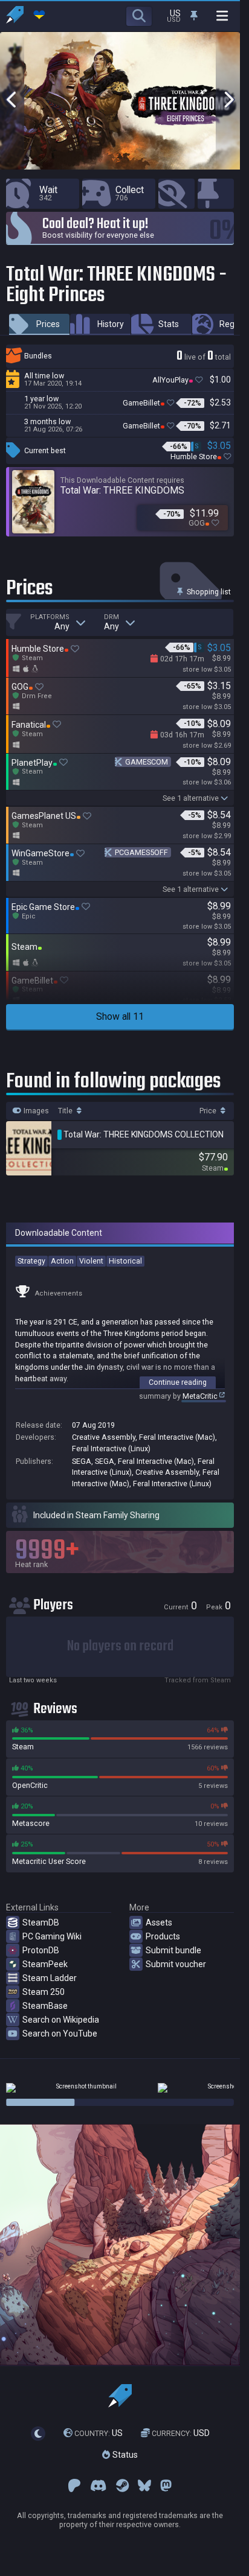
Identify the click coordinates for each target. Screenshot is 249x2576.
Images (35, 1111)
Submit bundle (173, 1950)
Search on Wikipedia (61, 2020)
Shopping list (208, 592)
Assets (159, 1922)
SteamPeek (45, 1964)
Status (124, 2455)
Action (62, 1261)
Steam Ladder (50, 1978)
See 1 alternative (191, 798)
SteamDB (41, 1922)
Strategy (31, 1261)
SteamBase (45, 2006)
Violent (91, 1261)
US (99, 2433)
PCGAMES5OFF (141, 852)
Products (163, 1936)
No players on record (120, 1646)
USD (181, 2433)
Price (209, 1111)
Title (66, 1111)
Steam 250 (44, 1992)
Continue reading (178, 1382)
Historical (125, 1261)
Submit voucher (176, 1964)
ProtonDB (41, 1950)
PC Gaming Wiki (52, 1936)
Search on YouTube (60, 2034)
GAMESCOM (147, 762)
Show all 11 (120, 1016)
